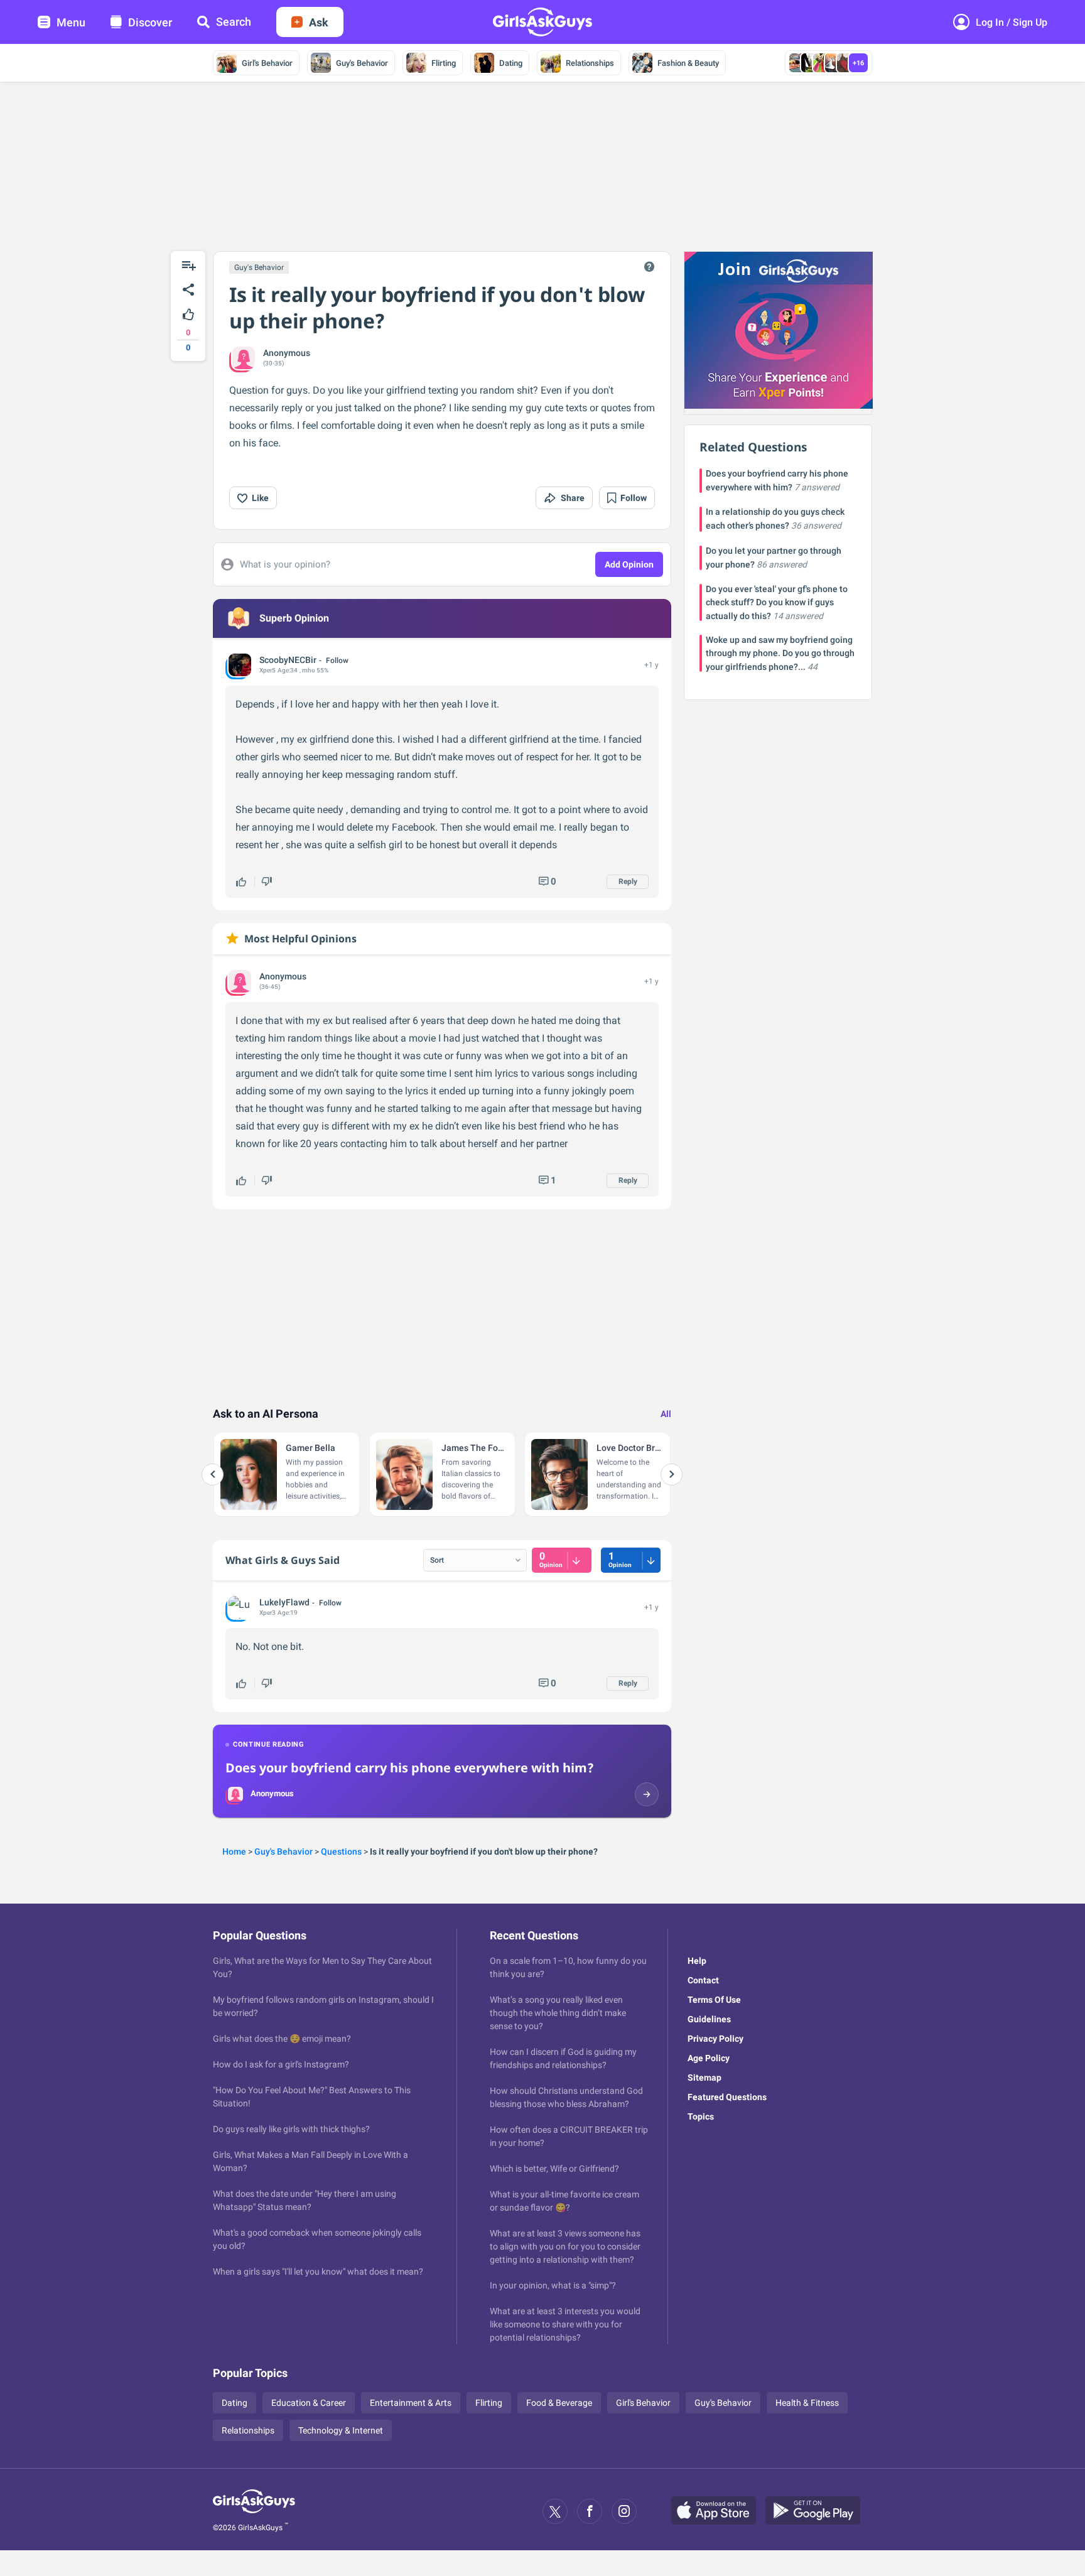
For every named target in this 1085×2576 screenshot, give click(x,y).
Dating (511, 63)
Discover (150, 22)
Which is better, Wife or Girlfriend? (554, 2169)
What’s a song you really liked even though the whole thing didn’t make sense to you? (558, 2013)
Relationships (590, 63)
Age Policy (709, 2058)
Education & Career (309, 2403)
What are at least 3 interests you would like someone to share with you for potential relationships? (565, 2324)
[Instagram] (624, 2511)
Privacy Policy (715, 2039)
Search (234, 22)
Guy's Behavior (362, 63)
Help (697, 1961)
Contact (703, 1980)
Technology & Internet (341, 2430)
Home (234, 1851)
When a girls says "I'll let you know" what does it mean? (318, 2272)
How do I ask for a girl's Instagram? (281, 2064)
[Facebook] (590, 2511)
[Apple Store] (718, 2511)
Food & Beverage (559, 2403)
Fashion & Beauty (688, 63)
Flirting (444, 63)
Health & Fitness (807, 2403)
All (666, 1414)
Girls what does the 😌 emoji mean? (282, 2039)
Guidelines (709, 2019)
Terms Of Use (714, 2000)
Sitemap (704, 2078)
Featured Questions (727, 2097)
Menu (71, 22)
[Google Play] (818, 2511)
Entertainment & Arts (411, 2403)
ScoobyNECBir (288, 660)
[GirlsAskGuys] (254, 2511)
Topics (701, 2116)
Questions (341, 1851)
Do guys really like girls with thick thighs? (291, 2129)
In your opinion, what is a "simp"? (553, 2285)
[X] (555, 2511)
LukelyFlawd (284, 1602)
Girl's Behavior (267, 63)
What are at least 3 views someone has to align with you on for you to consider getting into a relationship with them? (565, 2246)
